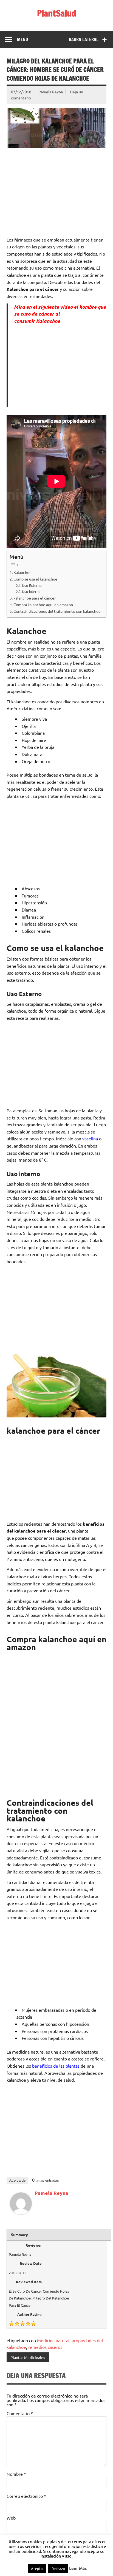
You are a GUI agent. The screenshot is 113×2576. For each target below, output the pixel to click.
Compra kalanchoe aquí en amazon (44, 604)
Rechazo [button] (58, 2568)
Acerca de (17, 2180)
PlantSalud (57, 13)
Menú (22, 39)
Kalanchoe (22, 572)
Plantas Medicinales (28, 2357)
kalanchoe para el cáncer (35, 598)
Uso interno (31, 591)
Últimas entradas (46, 2180)
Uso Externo (32, 585)
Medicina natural (53, 2340)
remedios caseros (45, 2347)
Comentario (20, 2413)
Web (11, 2518)
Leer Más (78, 2568)
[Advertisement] (56, 192)
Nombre (16, 2474)
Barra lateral (84, 39)
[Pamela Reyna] (21, 2212)
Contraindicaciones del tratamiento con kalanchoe (57, 611)
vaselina (90, 1138)
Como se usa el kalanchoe (35, 579)
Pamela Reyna (51, 92)
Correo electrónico (26, 2496)
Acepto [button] (37, 2568)
